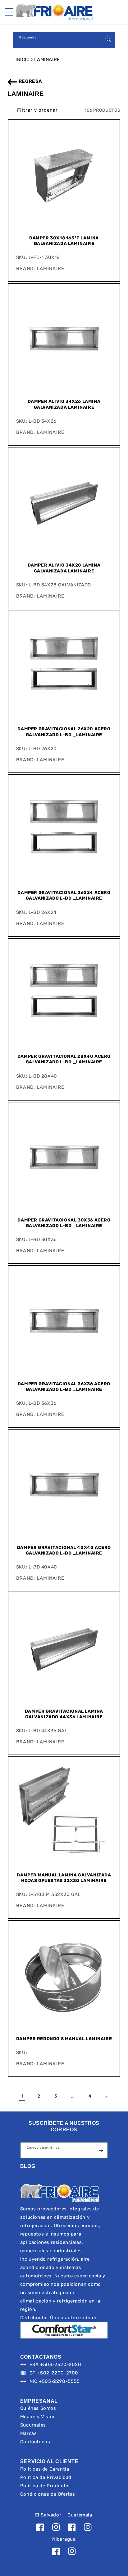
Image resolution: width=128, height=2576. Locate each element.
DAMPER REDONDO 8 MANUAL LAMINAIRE (64, 2039)
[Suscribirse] (101, 2150)
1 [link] (22, 2096)
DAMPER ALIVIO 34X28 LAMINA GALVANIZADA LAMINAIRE (64, 568)
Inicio (23, 60)
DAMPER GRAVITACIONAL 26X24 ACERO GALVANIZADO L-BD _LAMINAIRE (64, 895)
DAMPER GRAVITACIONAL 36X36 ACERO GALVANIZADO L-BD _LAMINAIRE (64, 1387)
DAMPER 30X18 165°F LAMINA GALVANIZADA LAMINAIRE (64, 241)
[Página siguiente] (106, 2096)
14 (89, 2096)
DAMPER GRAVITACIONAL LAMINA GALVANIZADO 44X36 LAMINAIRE (64, 1714)
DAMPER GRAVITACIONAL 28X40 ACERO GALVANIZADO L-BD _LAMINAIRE (64, 1059)
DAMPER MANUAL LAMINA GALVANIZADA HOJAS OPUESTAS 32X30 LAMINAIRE (64, 1878)
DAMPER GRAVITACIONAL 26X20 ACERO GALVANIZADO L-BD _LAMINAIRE (64, 732)
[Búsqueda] (108, 39)
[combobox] (64, 40)
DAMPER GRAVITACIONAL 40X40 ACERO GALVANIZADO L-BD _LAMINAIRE (64, 1550)
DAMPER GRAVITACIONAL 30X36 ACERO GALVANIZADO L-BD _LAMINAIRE (64, 1223)
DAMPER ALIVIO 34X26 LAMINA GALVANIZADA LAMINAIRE (64, 404)
